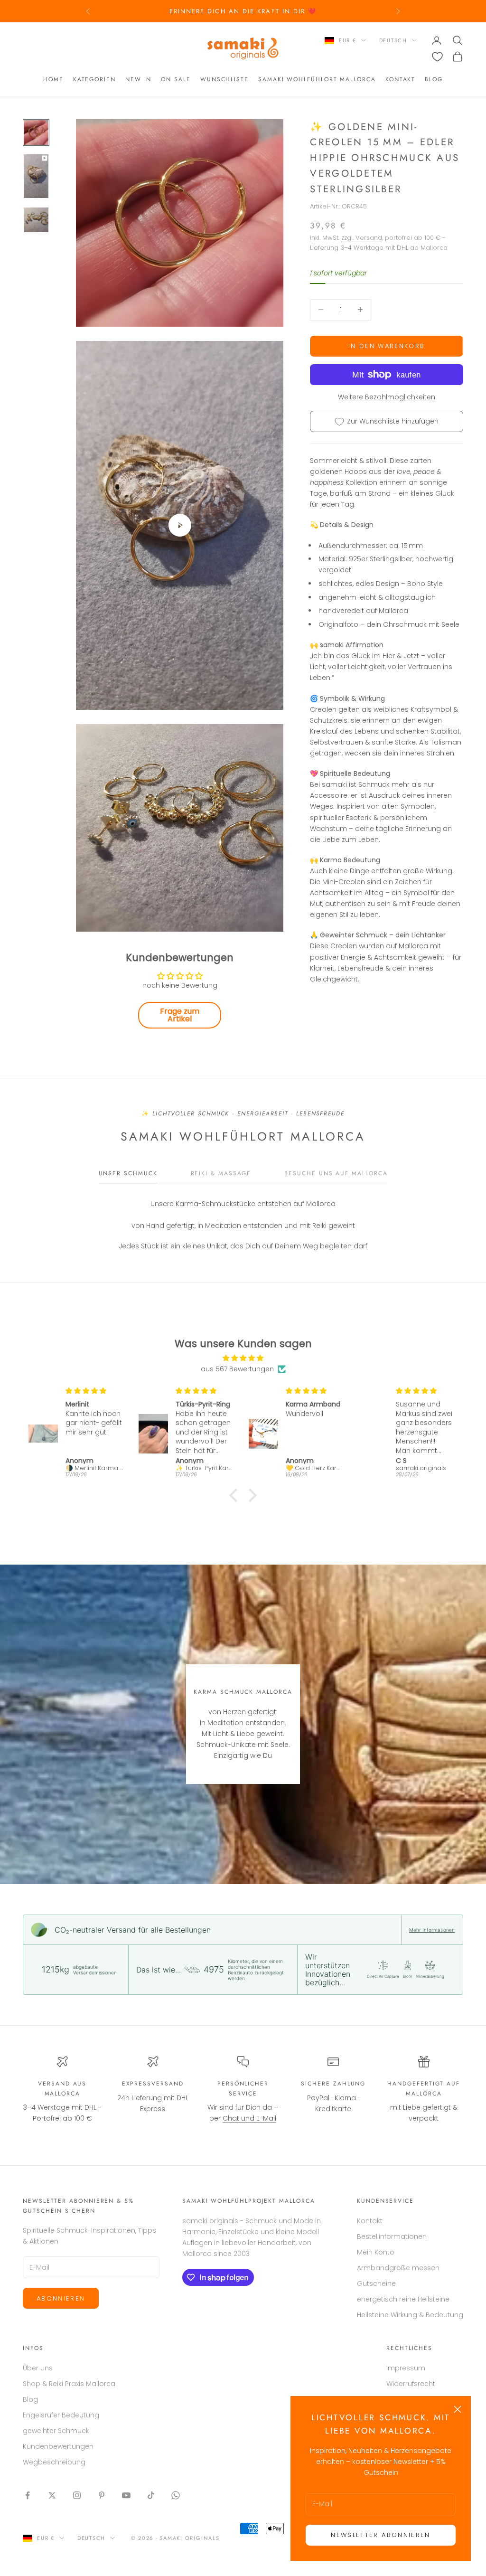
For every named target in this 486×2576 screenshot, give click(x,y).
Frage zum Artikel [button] (180, 1015)
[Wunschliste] (437, 57)
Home (53, 79)
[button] (236, 1495)
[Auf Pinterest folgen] (102, 2495)
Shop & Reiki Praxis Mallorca (69, 2384)
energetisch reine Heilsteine (403, 2299)
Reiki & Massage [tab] (221, 1173)
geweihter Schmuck (56, 2431)
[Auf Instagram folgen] (77, 2495)
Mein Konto (376, 2252)
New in (139, 79)
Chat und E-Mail (249, 2118)
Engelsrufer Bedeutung (61, 2415)
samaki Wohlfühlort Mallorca (317, 79)
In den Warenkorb (387, 346)
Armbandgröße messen (398, 2268)
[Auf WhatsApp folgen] (176, 2495)
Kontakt (400, 79)
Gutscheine (376, 2283)
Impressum (406, 2368)
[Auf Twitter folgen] (52, 2495)
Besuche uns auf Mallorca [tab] (336, 1173)
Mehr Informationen (432, 1930)
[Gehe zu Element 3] (36, 220)
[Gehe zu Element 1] (36, 132)
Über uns (38, 2368)
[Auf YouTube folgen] (126, 2495)
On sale (176, 79)
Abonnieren (61, 2298)
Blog (434, 79)
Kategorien (94, 79)
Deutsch (393, 40)
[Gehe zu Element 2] (36, 176)
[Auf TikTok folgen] (151, 2495)
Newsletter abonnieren (380, 2535)
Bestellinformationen (392, 2236)
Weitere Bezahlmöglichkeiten (387, 397)
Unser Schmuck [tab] (128, 1173)
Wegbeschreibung (54, 2462)
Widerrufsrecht (411, 2384)
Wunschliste (224, 79)
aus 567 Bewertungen (237, 1369)
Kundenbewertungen (58, 2446)
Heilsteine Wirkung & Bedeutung (410, 2315)
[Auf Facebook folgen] (28, 2495)
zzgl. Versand (362, 238)
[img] (243, 1358)
